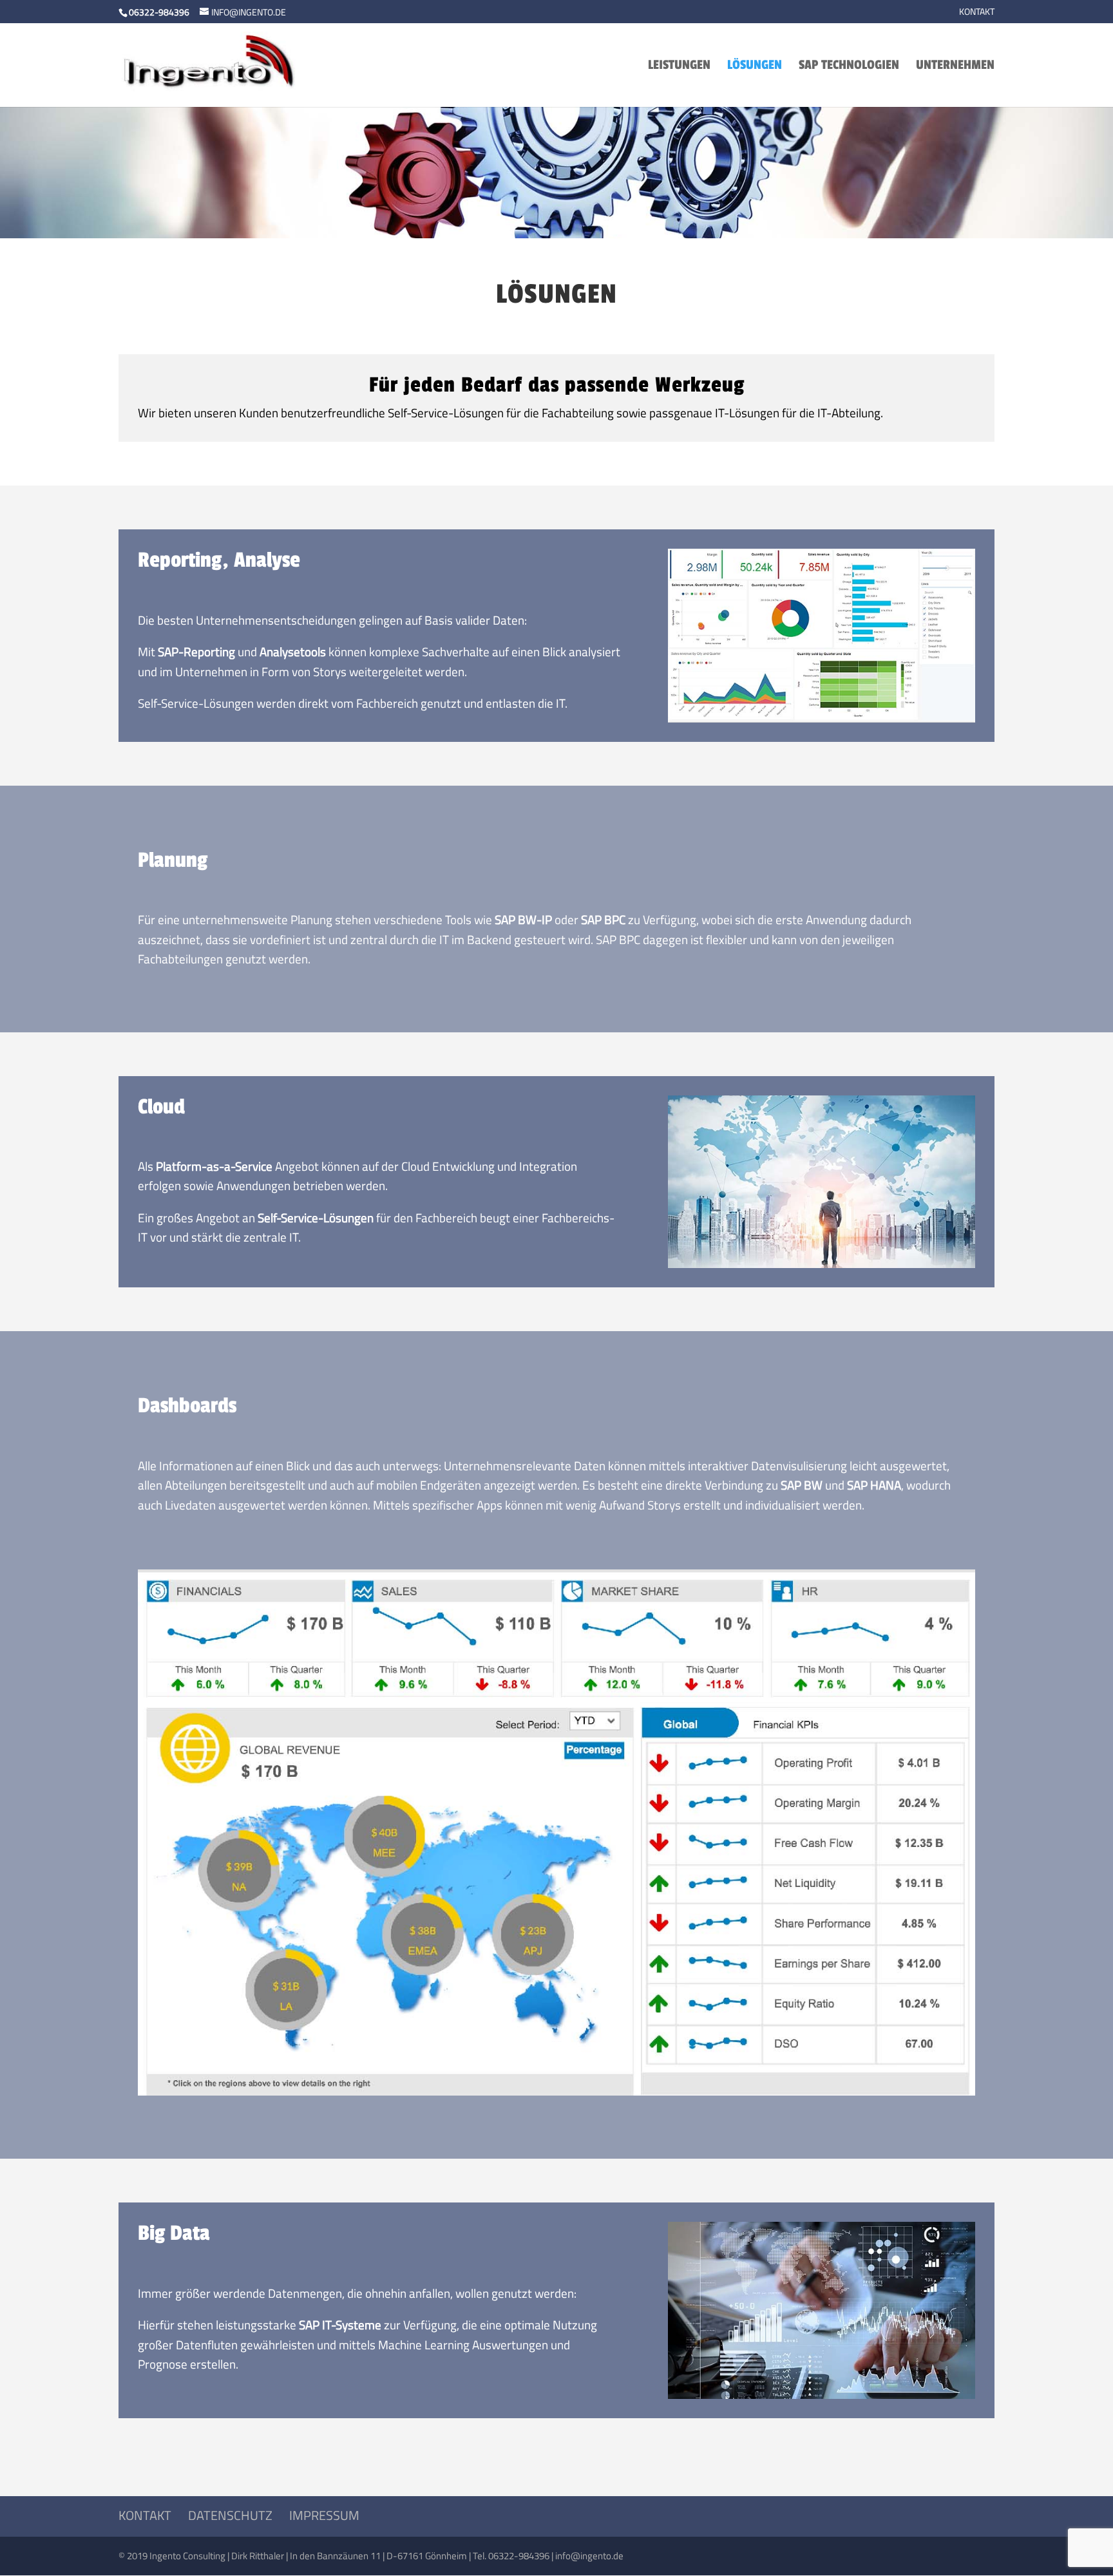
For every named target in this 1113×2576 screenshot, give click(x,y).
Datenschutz (230, 2515)
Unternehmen (955, 67)
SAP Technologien (849, 67)
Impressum (324, 2515)
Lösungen (755, 67)
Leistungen (679, 67)
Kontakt (977, 13)
